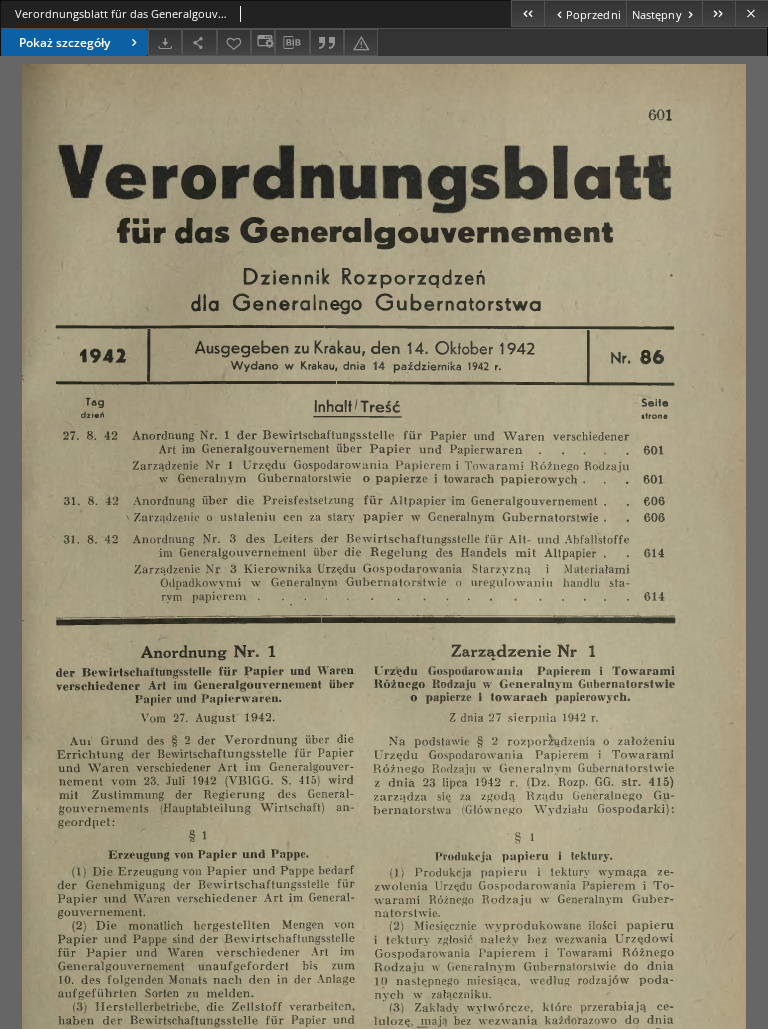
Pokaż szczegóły (64, 42)
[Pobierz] (165, 42)
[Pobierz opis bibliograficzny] (292, 43)
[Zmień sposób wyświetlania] (263, 42)
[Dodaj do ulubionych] (234, 42)
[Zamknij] (751, 13)
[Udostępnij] (199, 42)
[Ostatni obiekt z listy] (718, 13)
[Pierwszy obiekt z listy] (527, 13)
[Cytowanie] (327, 42)
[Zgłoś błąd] (361, 42)
